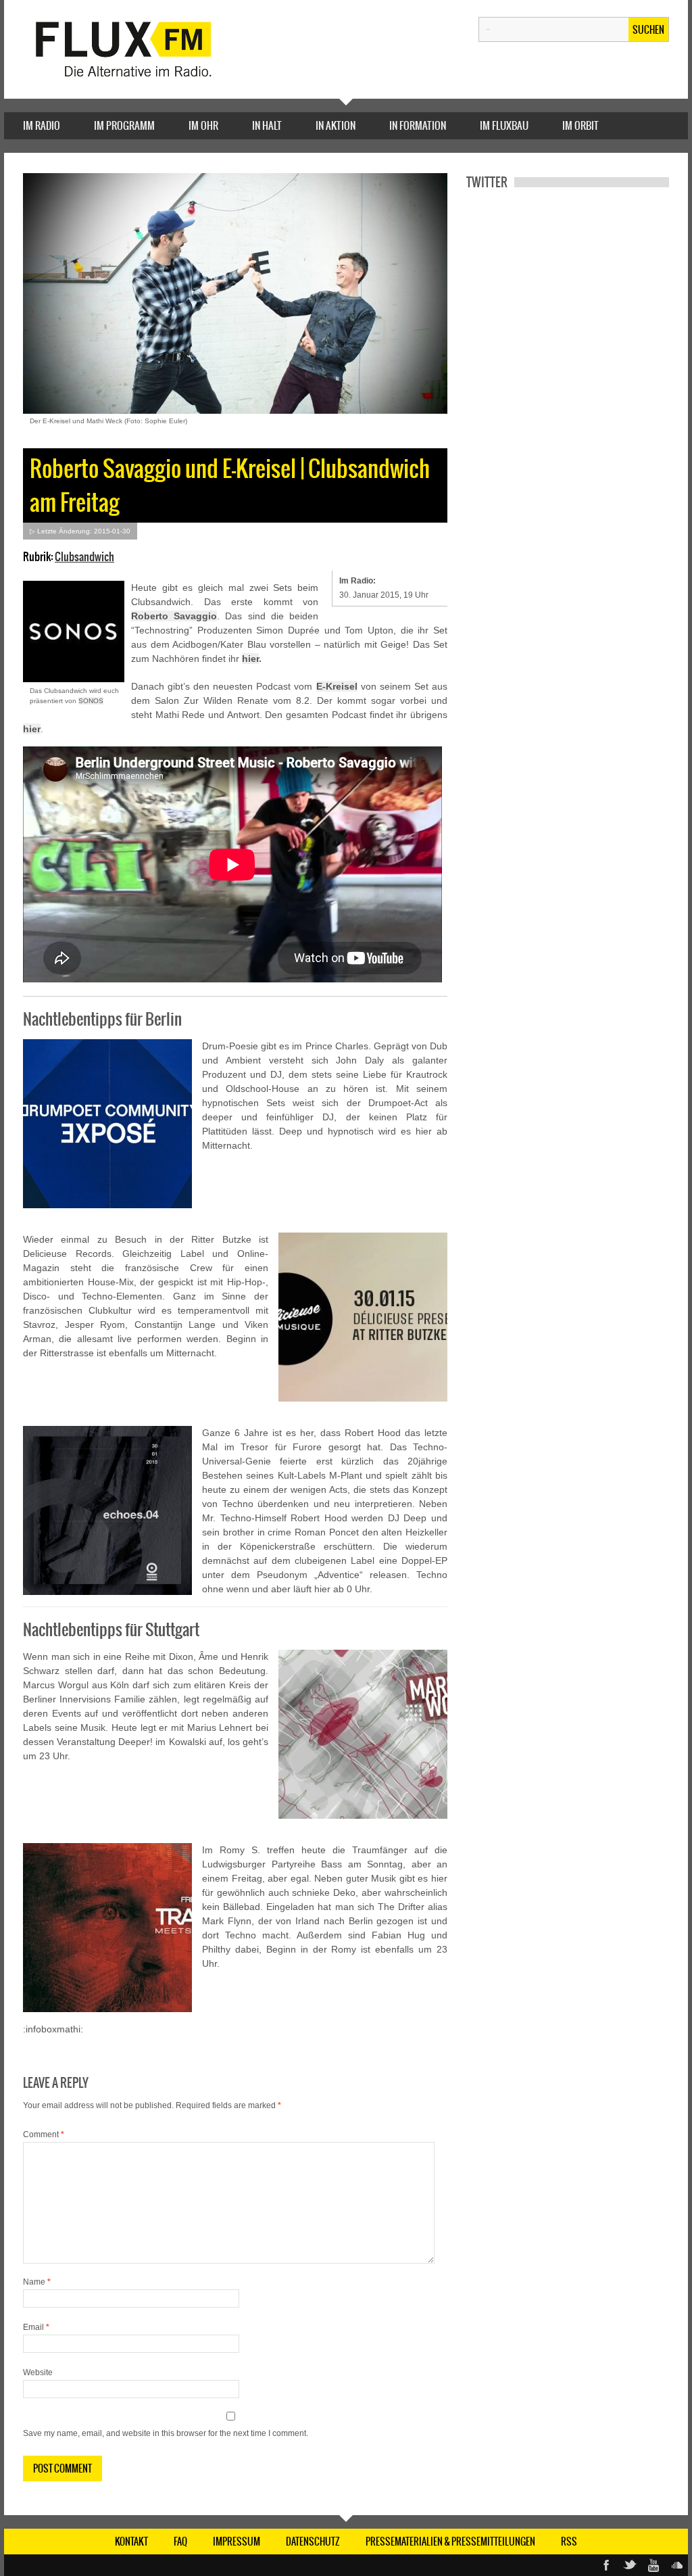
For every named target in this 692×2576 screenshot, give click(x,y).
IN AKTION (336, 125)
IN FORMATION (418, 125)
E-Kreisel (337, 686)
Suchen (648, 30)
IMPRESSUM (237, 2542)
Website (38, 2372)
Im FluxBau (504, 125)
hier (250, 659)
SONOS (91, 701)
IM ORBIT (580, 125)
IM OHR (203, 125)
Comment (44, 2134)
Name (37, 2282)
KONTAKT (131, 2542)
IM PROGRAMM (124, 125)
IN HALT (267, 125)
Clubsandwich (84, 556)
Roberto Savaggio (174, 616)
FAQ (180, 2542)
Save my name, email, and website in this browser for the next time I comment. (166, 2433)
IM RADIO (42, 125)
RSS (569, 2542)
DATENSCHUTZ (313, 2542)
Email (36, 2327)
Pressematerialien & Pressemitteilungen (450, 2542)
